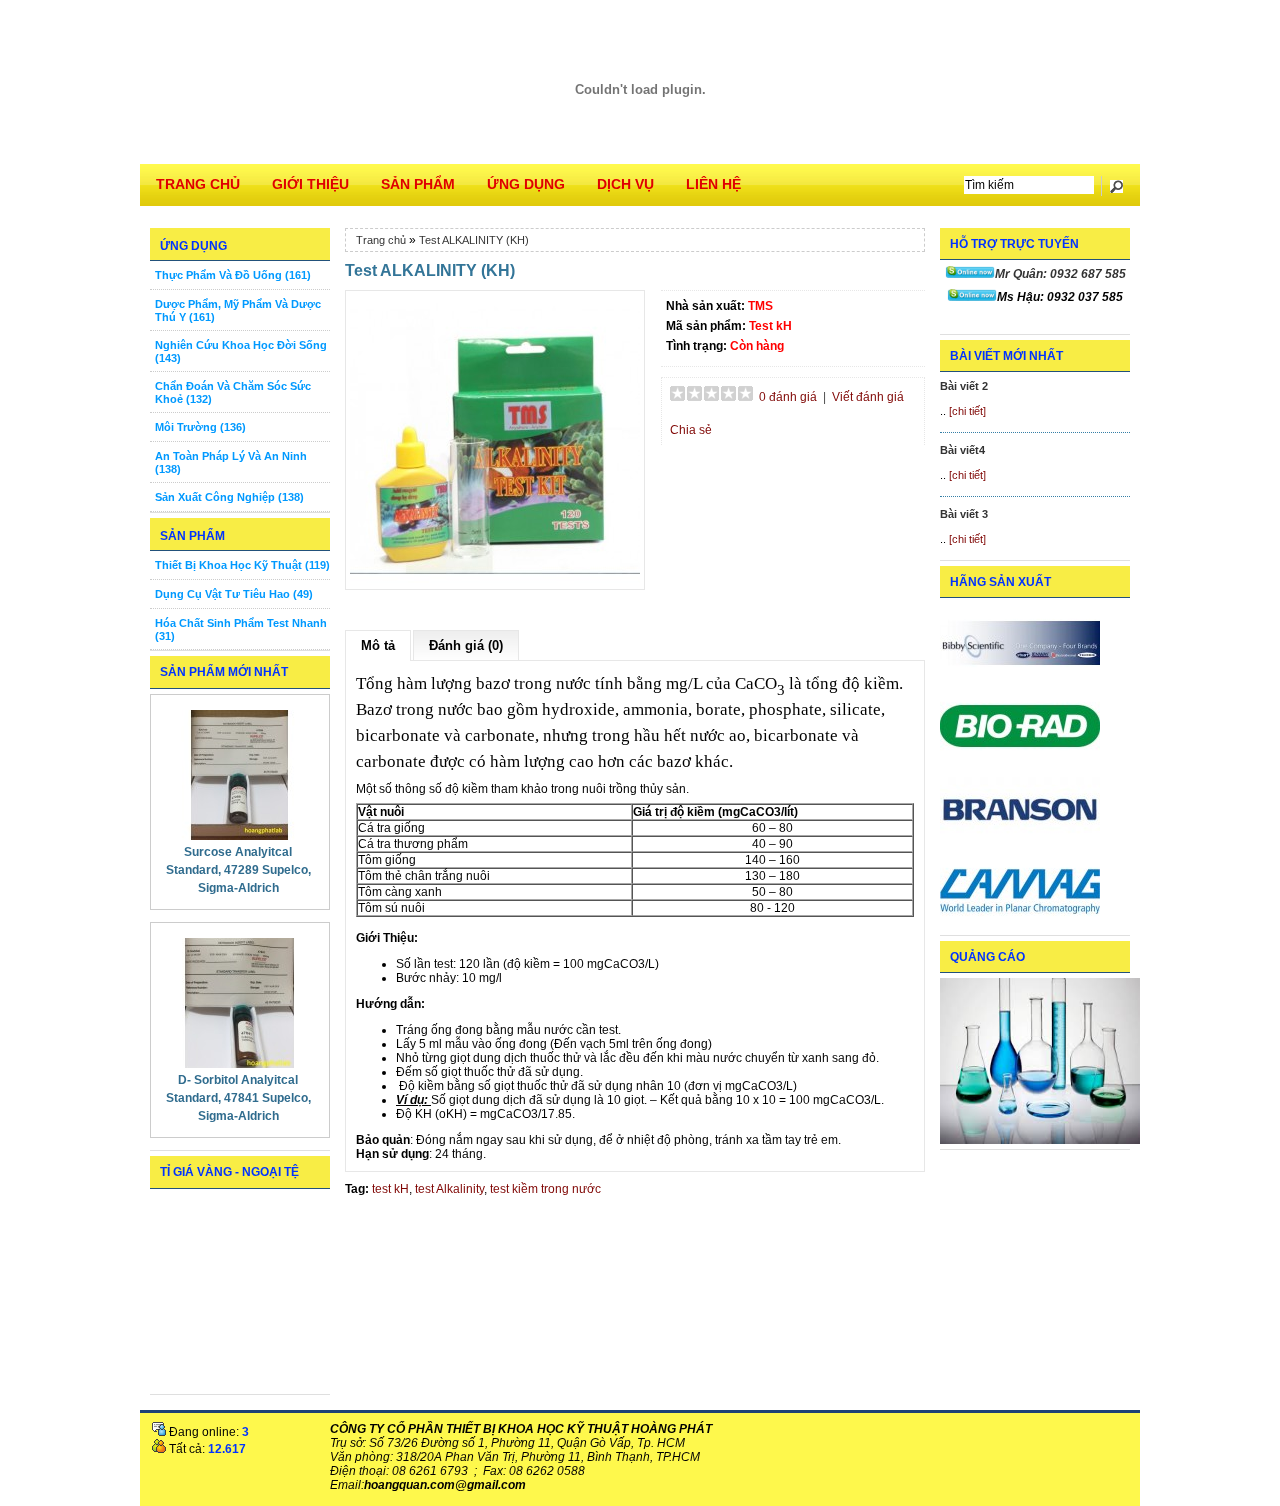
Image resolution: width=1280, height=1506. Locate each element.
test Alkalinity (449, 1189)
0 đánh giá (788, 397)
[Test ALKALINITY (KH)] (495, 581)
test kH (390, 1189)
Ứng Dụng (526, 184)
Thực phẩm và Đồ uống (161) (233, 275)
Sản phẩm (418, 184)
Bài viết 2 (964, 386)
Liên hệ (713, 184)
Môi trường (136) (200, 427)
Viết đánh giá (868, 397)
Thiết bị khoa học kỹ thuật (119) (242, 565)
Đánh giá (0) (466, 645)
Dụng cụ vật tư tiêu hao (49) (234, 594)
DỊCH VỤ (625, 184)
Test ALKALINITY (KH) (474, 240)
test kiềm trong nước (545, 1189)
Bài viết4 (962, 450)
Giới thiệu (310, 184)
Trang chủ (198, 184)
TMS (760, 306)
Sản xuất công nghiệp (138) (229, 497)
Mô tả (378, 645)
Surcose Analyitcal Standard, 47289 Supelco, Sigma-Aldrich (238, 870)
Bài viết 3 (964, 514)
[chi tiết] (967, 411)
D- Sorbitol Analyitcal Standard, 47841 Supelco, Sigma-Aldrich (238, 1098)
